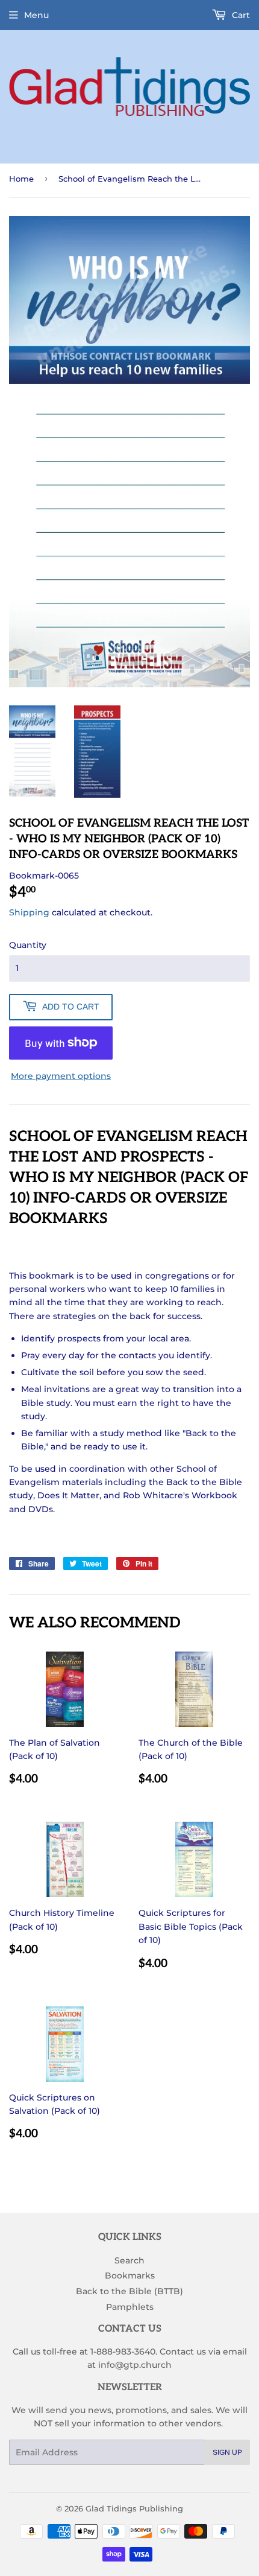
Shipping (29, 912)
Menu (36, 15)
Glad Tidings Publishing (134, 2508)
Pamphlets (130, 2307)
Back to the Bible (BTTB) (129, 2291)
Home (21, 179)
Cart (240, 15)
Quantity (28, 945)
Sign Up (227, 2452)
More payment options (61, 1076)
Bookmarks (130, 2275)
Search (129, 2260)
